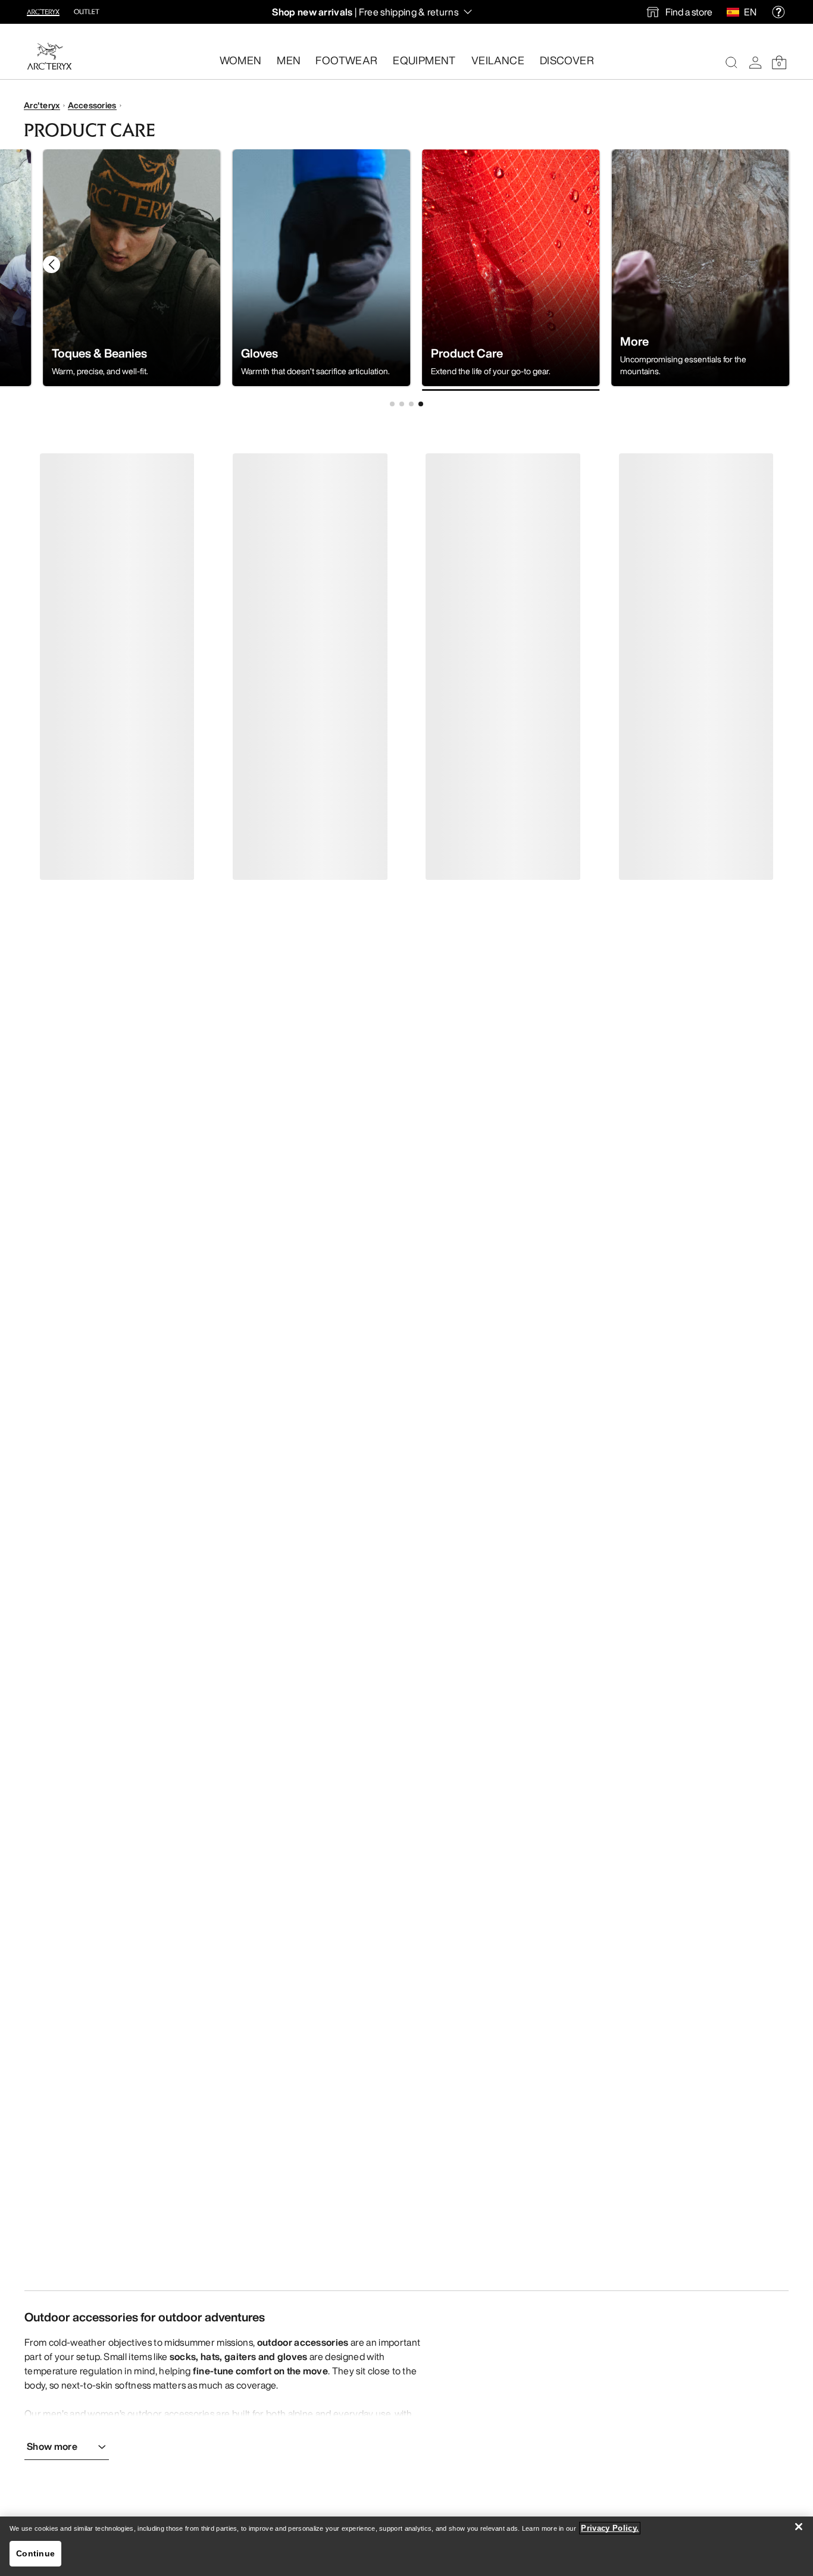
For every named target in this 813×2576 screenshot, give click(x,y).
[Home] (49, 56)
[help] (778, 12)
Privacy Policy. (610, 2528)
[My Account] (755, 62)
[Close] (799, 2527)
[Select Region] (735, 12)
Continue (35, 2553)
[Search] (731, 62)
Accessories (92, 105)
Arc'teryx (42, 105)
